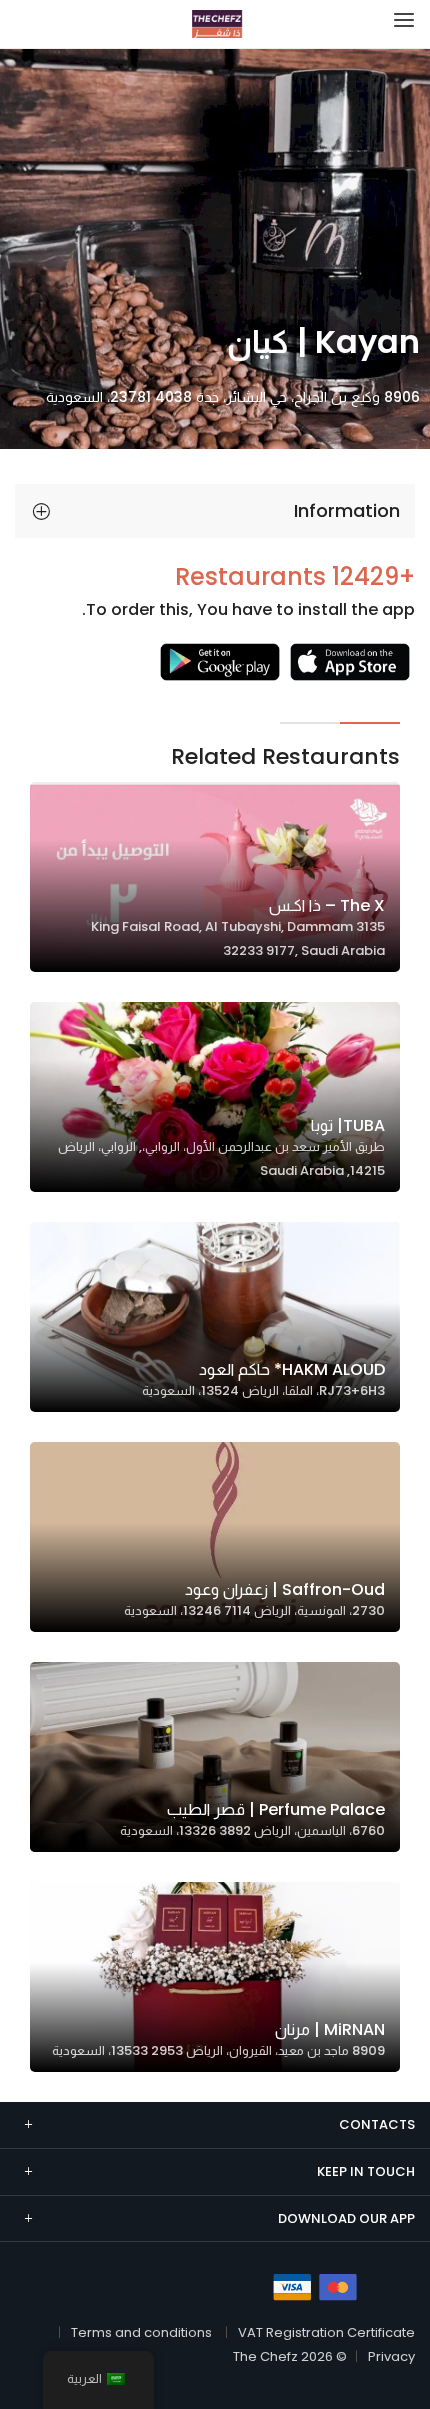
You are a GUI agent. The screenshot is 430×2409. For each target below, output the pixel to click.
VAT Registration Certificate (326, 2332)
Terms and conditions (141, 2332)
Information (347, 510)
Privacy (391, 2356)
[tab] (215, 511)
